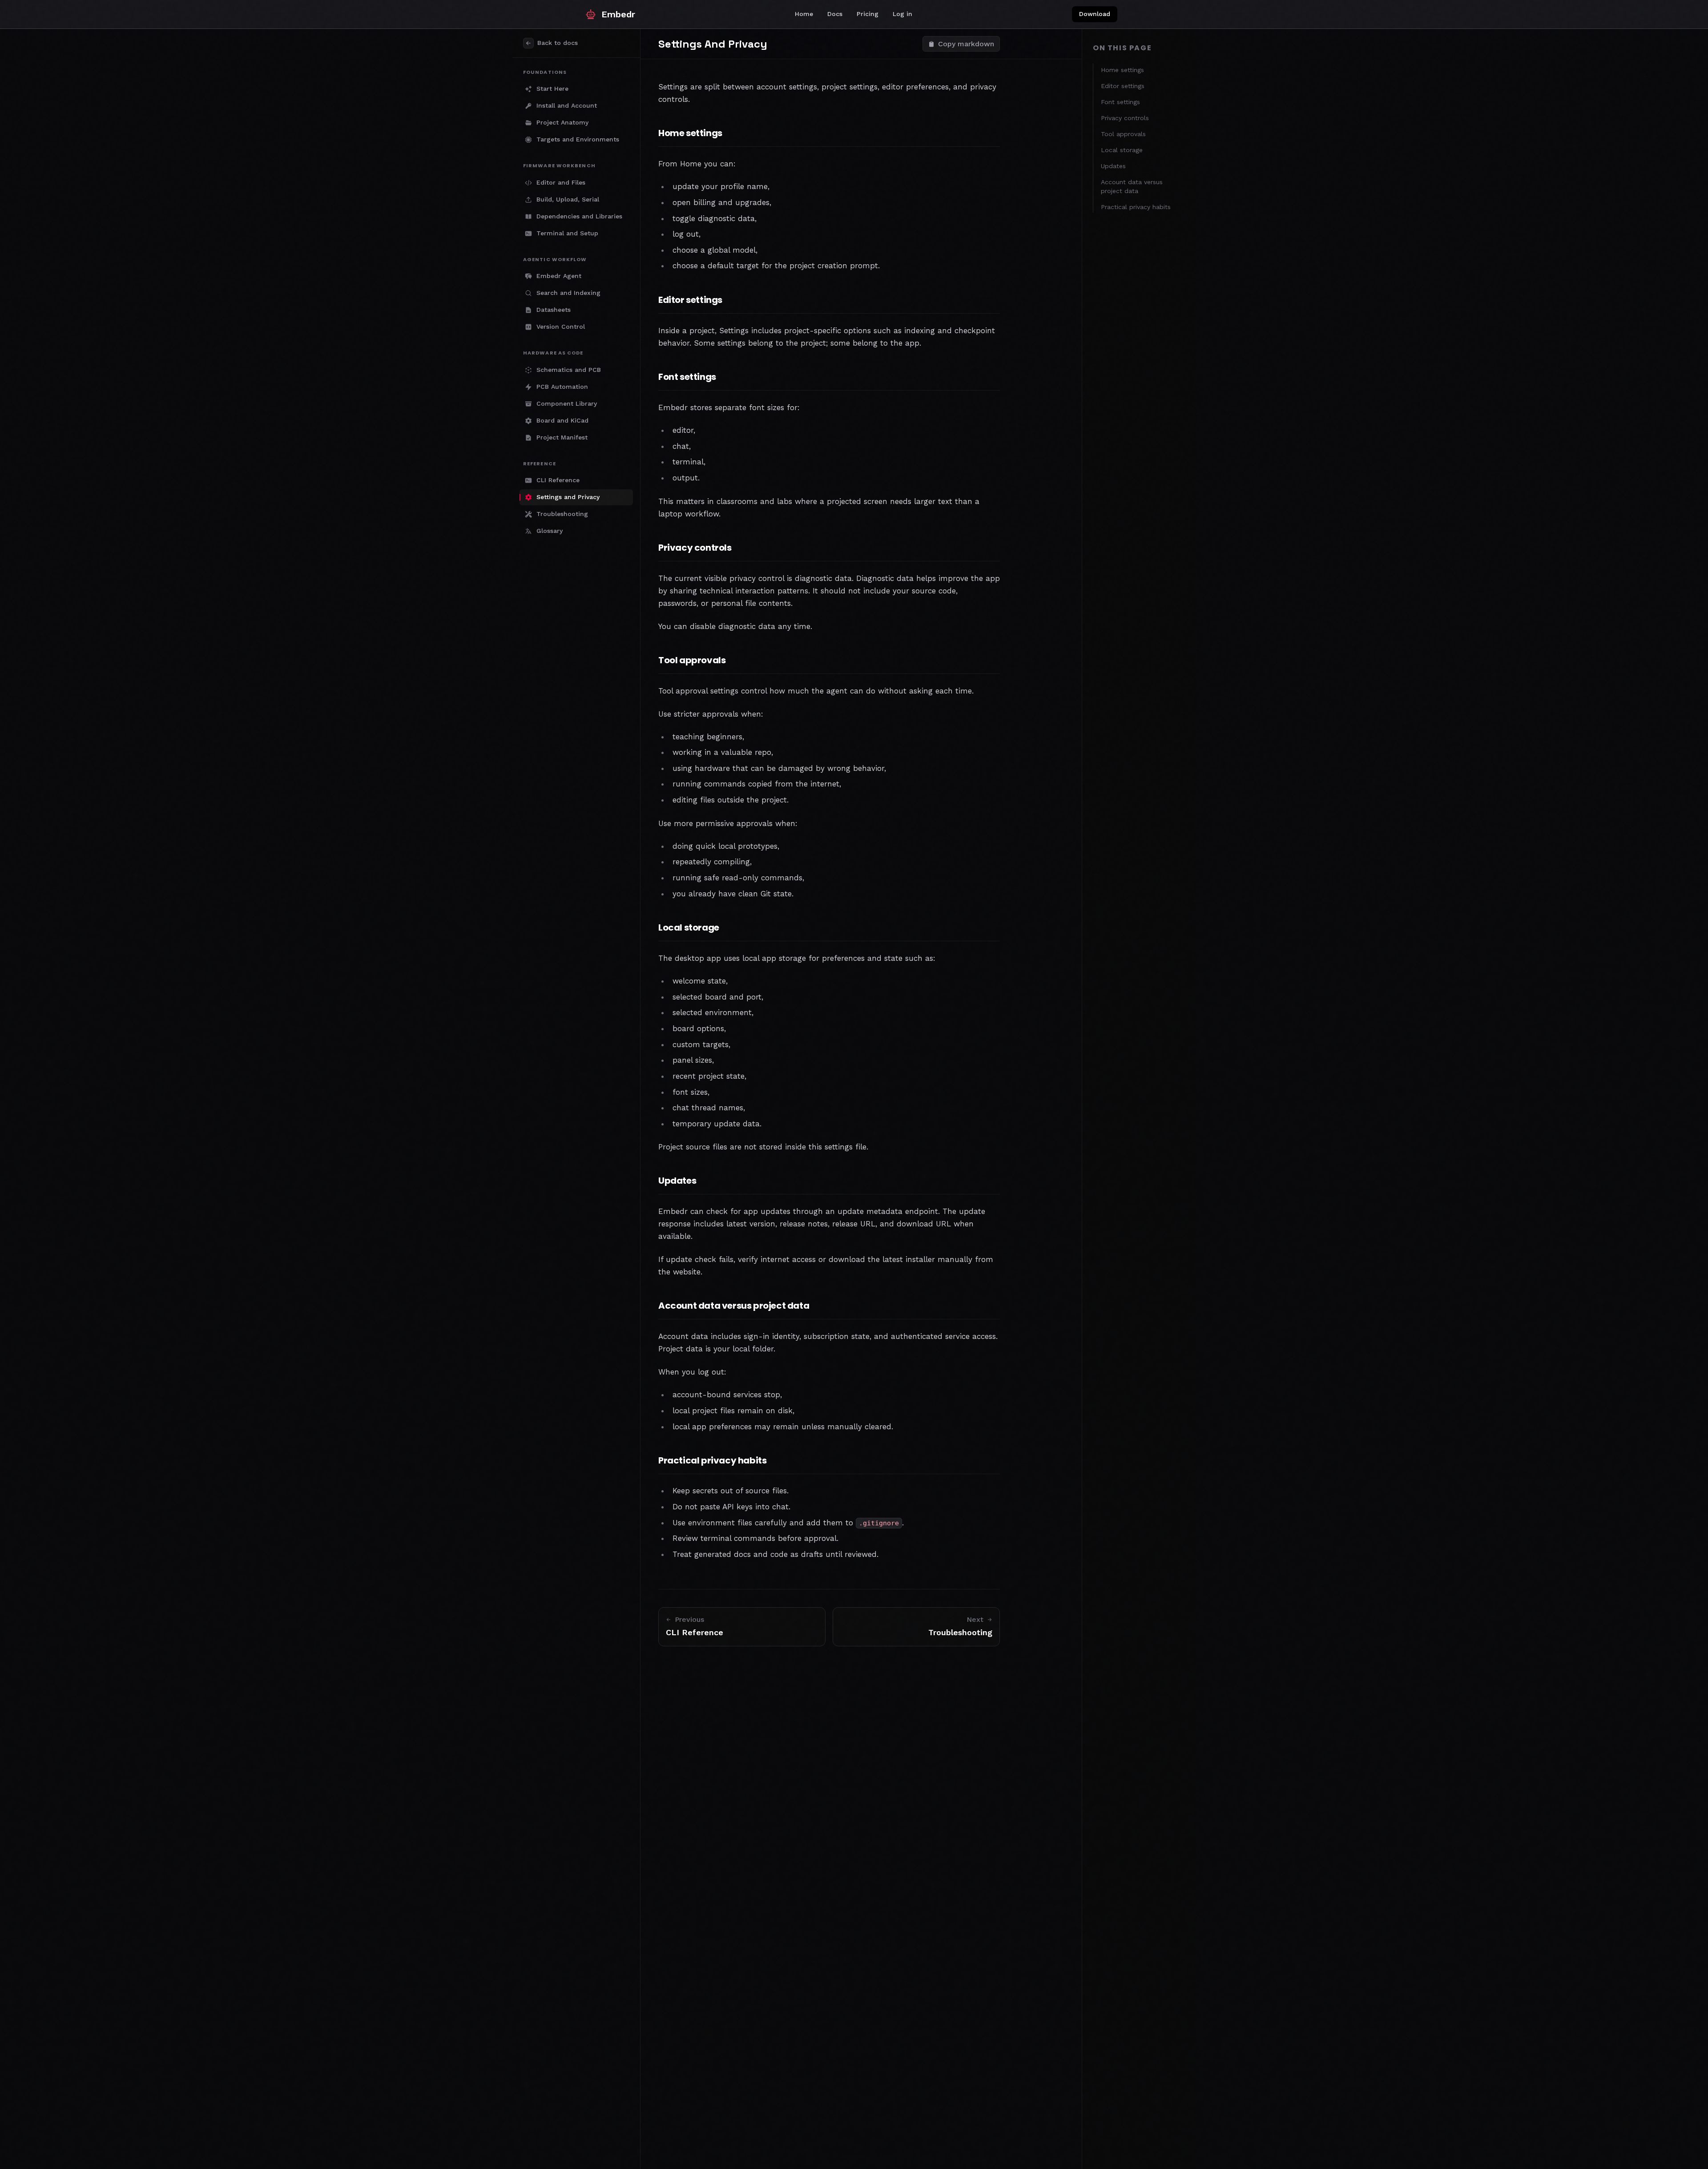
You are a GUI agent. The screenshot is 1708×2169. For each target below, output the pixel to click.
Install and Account (567, 105)
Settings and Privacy (568, 497)
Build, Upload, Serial (568, 199)
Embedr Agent (559, 276)
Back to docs (558, 43)
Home (804, 14)
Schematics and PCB (569, 370)
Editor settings (1123, 86)
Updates (1113, 166)
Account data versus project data (1132, 186)
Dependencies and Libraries (579, 216)
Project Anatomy (562, 122)
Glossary (550, 531)
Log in (902, 14)
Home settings (1122, 70)
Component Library (567, 403)
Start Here (552, 89)
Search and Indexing (568, 293)
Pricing (868, 14)
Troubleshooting (562, 514)
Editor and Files (561, 182)
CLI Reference (558, 480)
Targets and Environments (578, 139)
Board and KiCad (562, 420)
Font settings (1120, 102)
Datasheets (554, 310)
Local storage (1122, 150)
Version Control (561, 327)
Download (1095, 14)
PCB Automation (562, 387)
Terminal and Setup (567, 233)
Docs (835, 14)
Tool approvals (1123, 134)
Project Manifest (562, 437)
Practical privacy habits (1136, 207)
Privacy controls (1125, 118)
